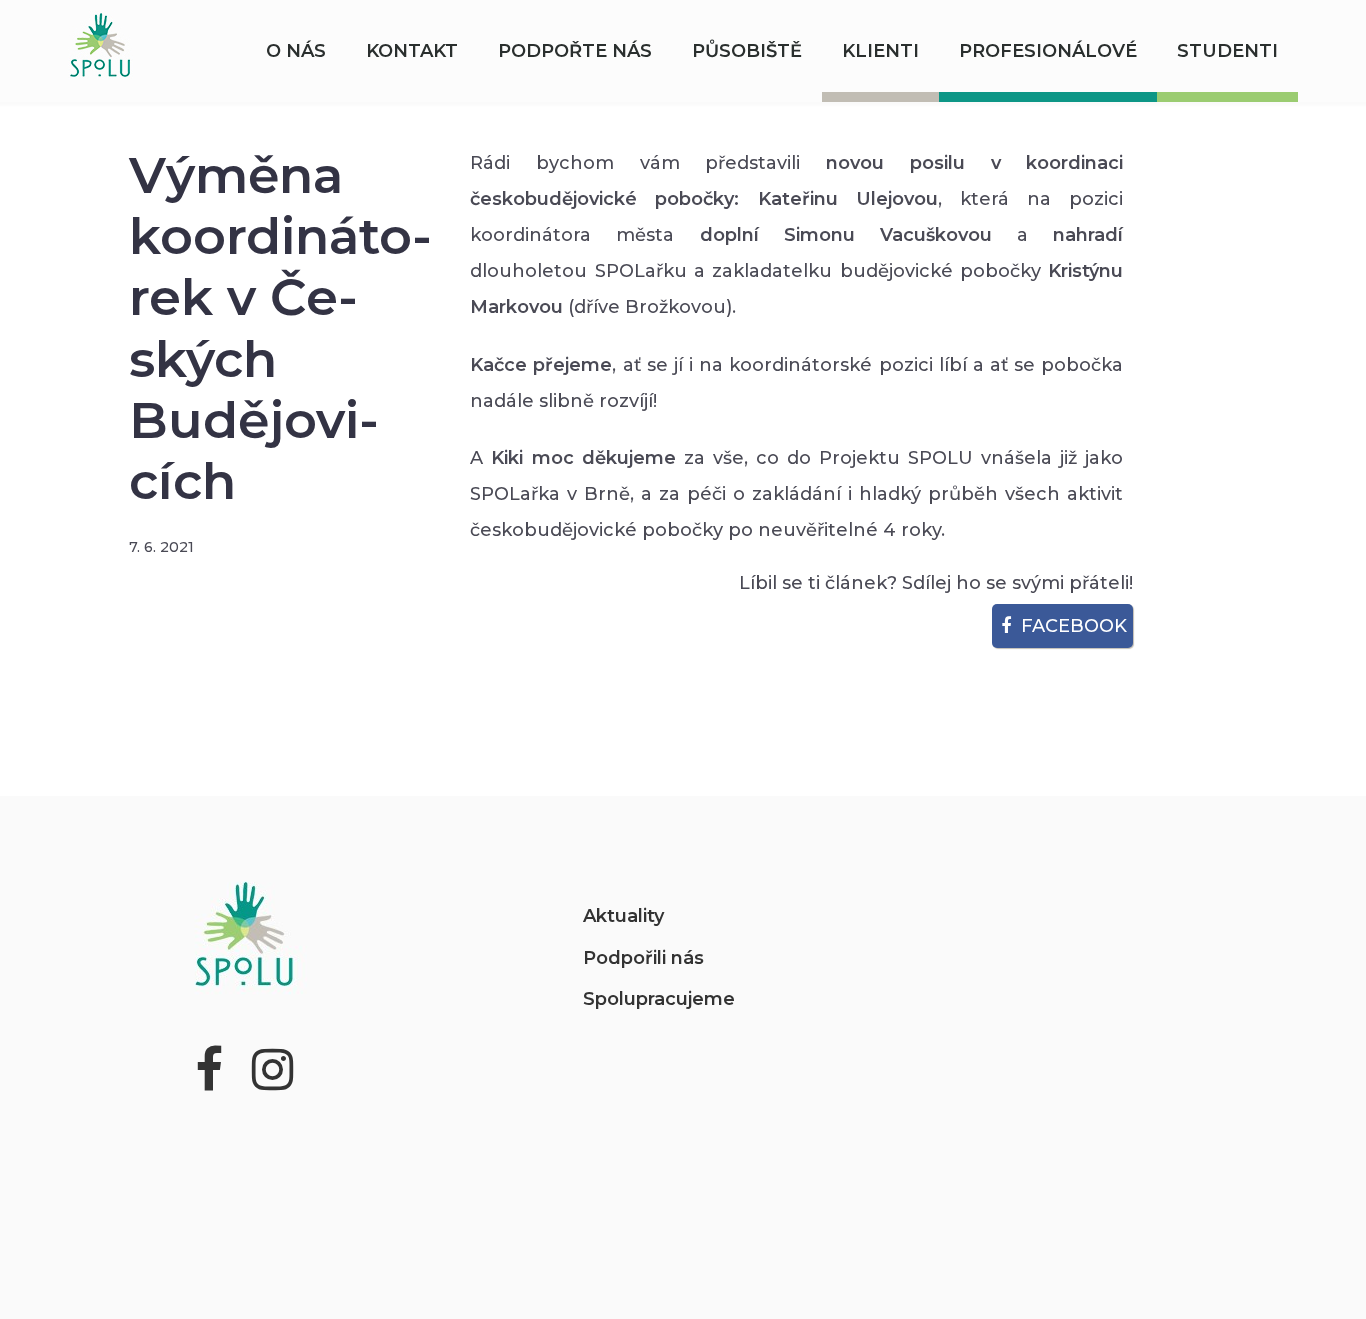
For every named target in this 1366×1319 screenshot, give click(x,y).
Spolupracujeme (659, 999)
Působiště (747, 51)
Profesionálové (1048, 51)
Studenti (1227, 51)
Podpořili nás (643, 958)
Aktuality (623, 916)
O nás (296, 51)
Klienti (880, 51)
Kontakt (412, 51)
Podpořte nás (575, 51)
